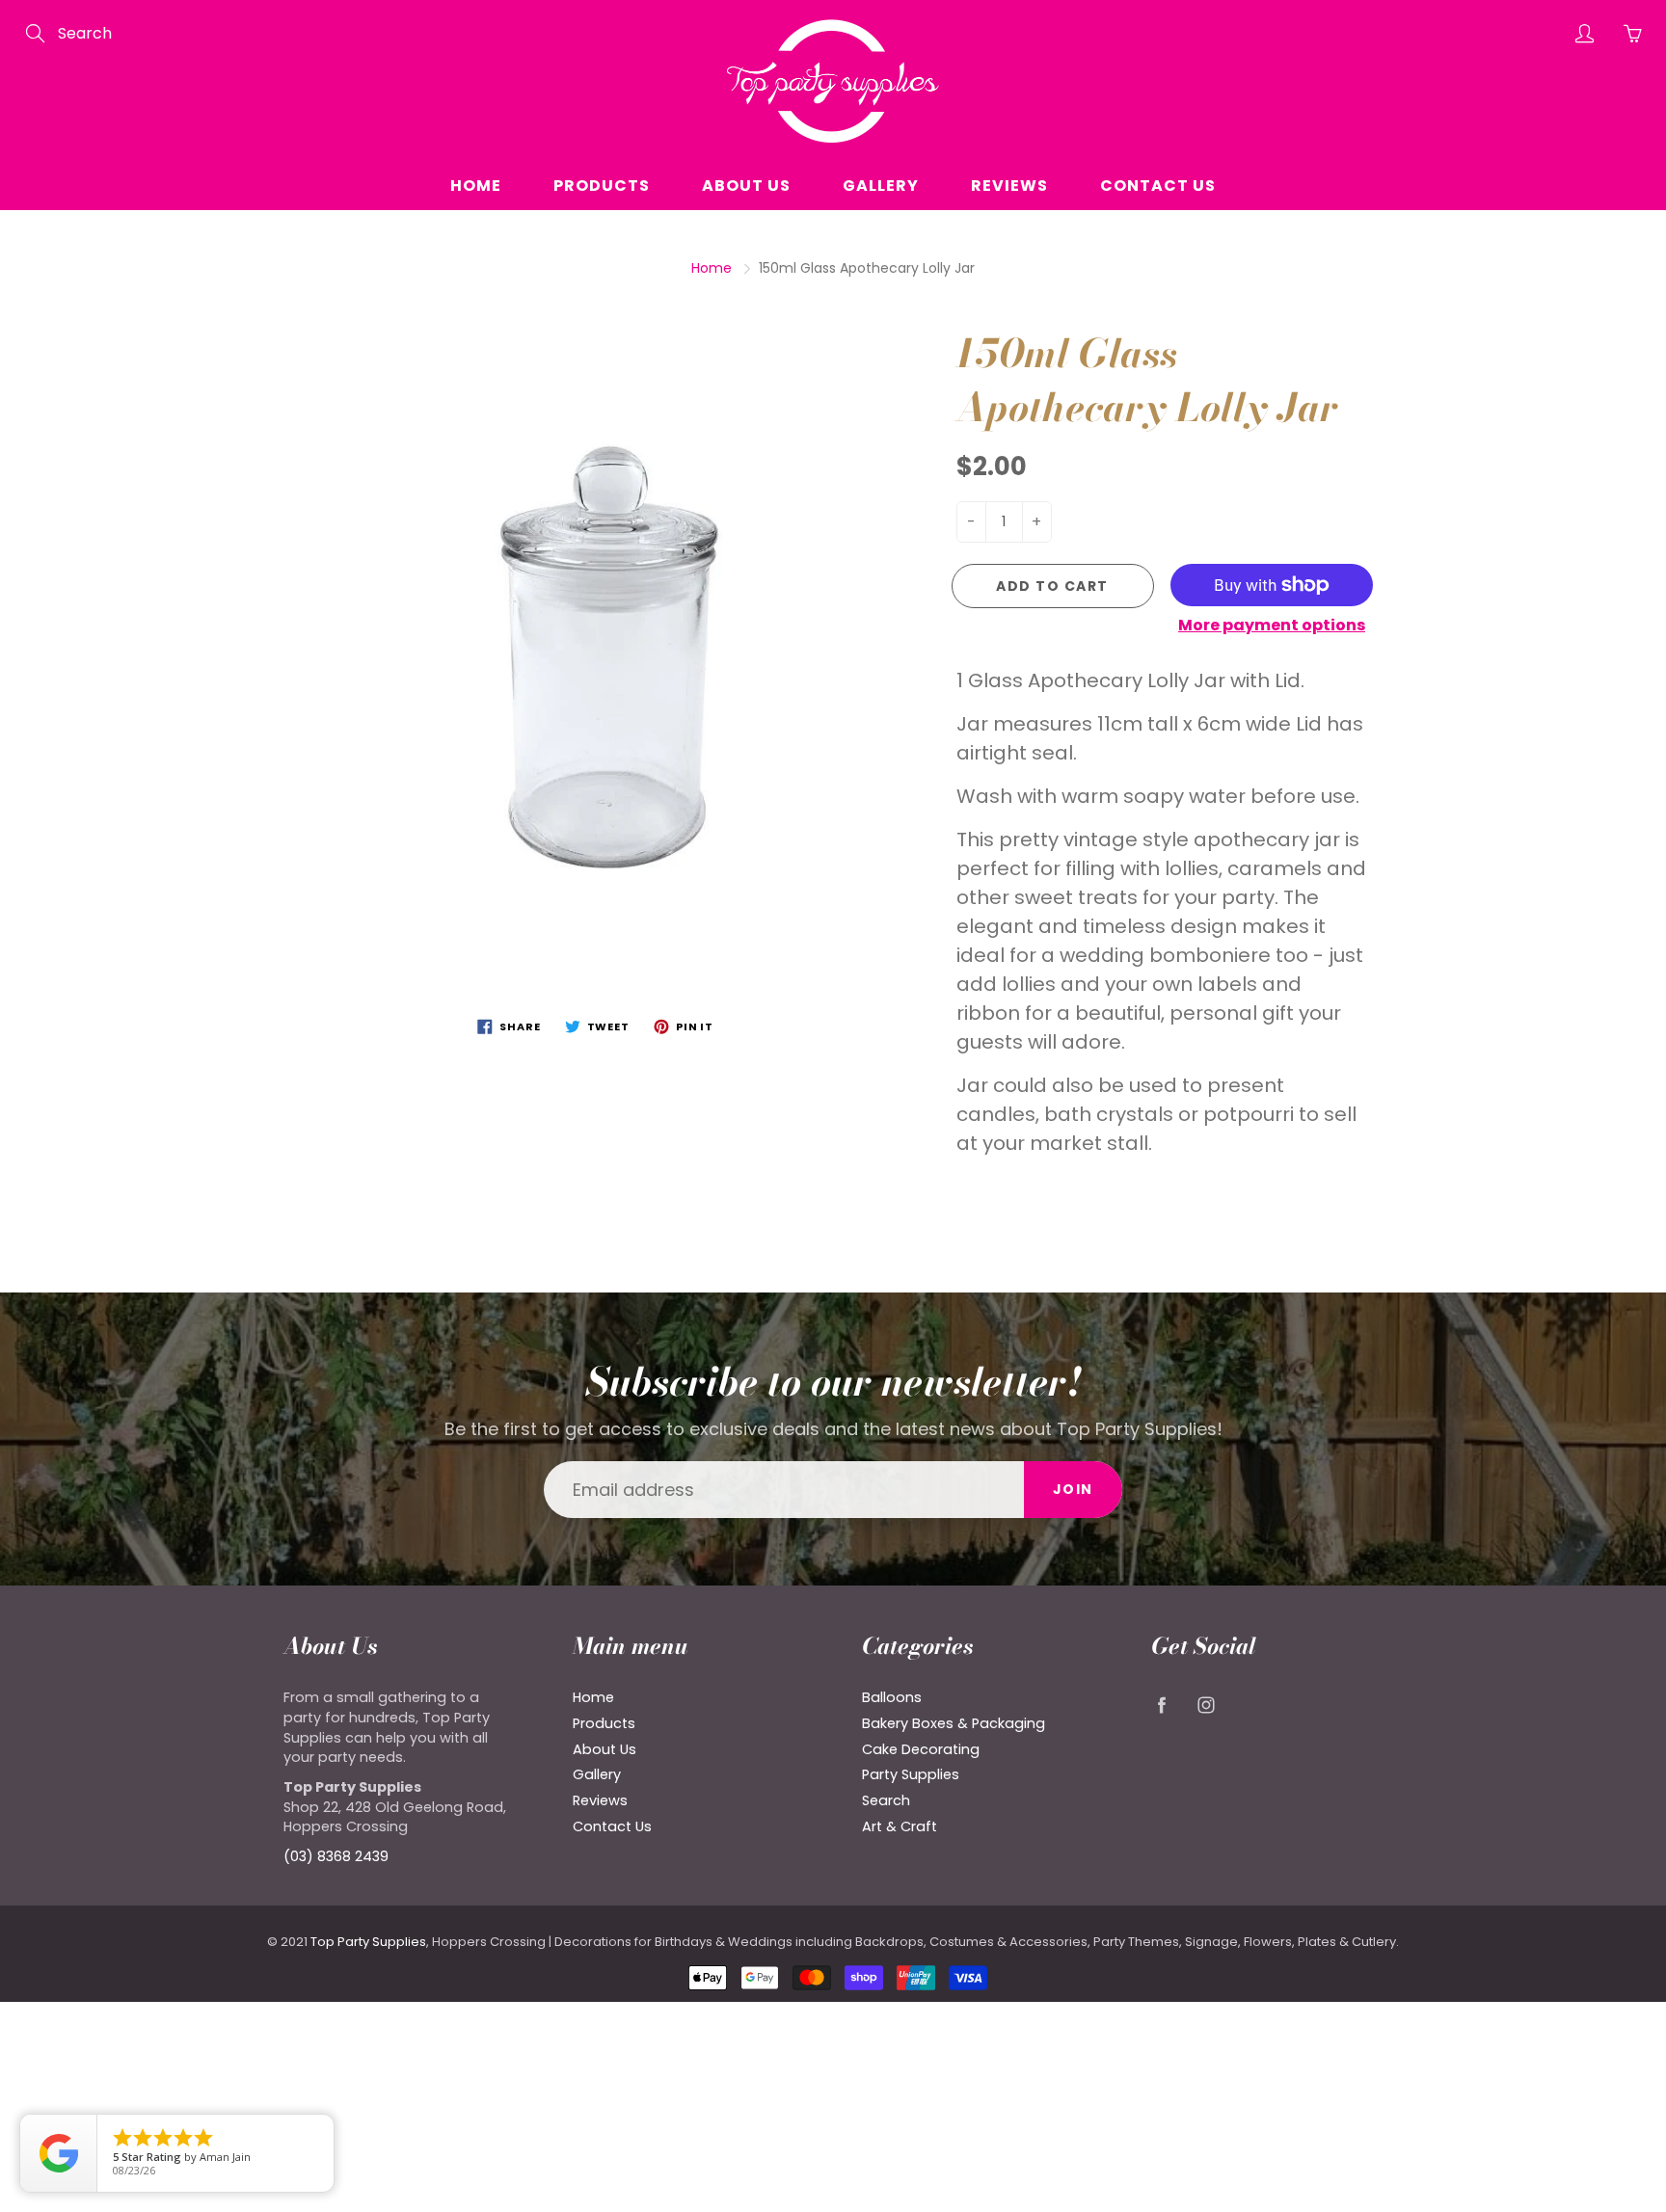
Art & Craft (900, 1826)
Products (602, 186)
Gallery (881, 186)
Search (886, 1800)
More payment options (1272, 626)
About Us (746, 186)
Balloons (892, 1697)
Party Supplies (911, 1774)
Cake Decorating (921, 1749)
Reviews (1009, 186)
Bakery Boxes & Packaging (954, 1723)
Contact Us (1158, 186)
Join (1073, 1489)
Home (476, 186)
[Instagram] (1206, 1705)
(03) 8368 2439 (336, 1856)
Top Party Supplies (368, 1942)
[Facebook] (1161, 1705)
